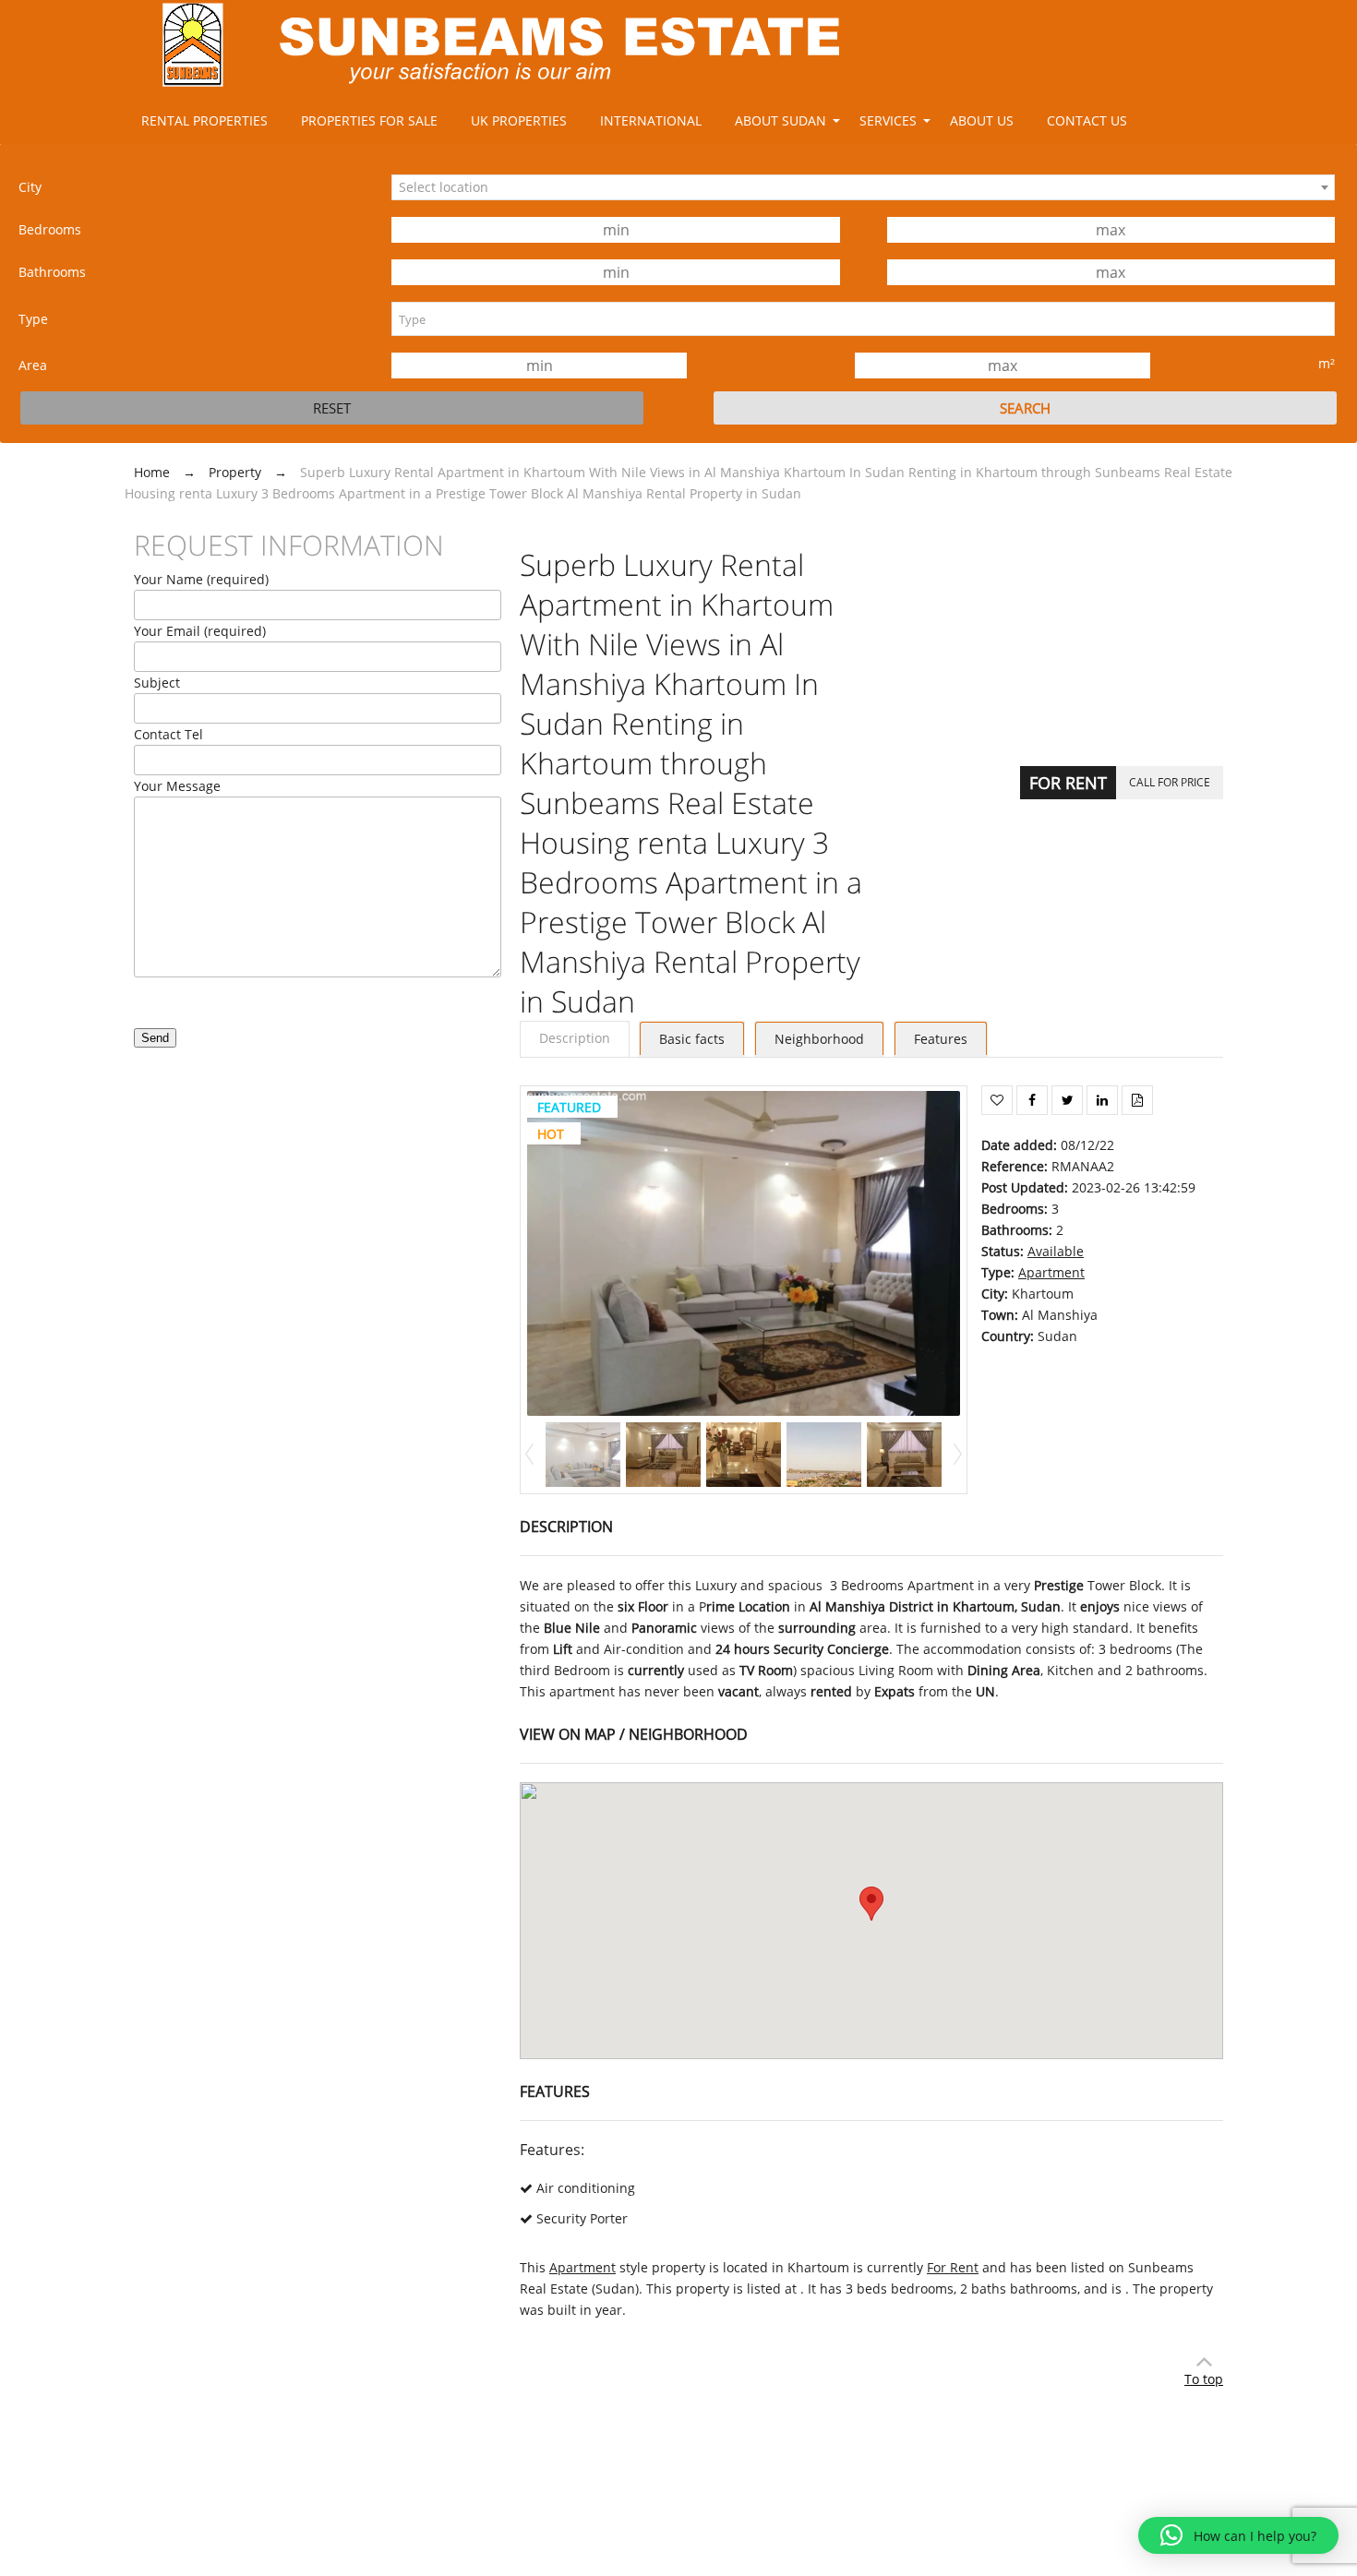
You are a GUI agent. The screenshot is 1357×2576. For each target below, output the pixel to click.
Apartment (1051, 1272)
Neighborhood (819, 1039)
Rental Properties (204, 120)
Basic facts (692, 1039)
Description (575, 1038)
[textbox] (863, 319)
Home (152, 472)
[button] (1238, 2535)
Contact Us (1087, 120)
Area (33, 365)
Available (1056, 1251)
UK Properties (519, 120)
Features (941, 1039)
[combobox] (863, 187)
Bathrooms (52, 272)
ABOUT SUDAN (781, 120)
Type (33, 319)
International (651, 120)
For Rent (1068, 783)
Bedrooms (50, 229)
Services (888, 120)
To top (1204, 2379)
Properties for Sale (369, 120)
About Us (982, 120)
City (30, 187)
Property (235, 472)
